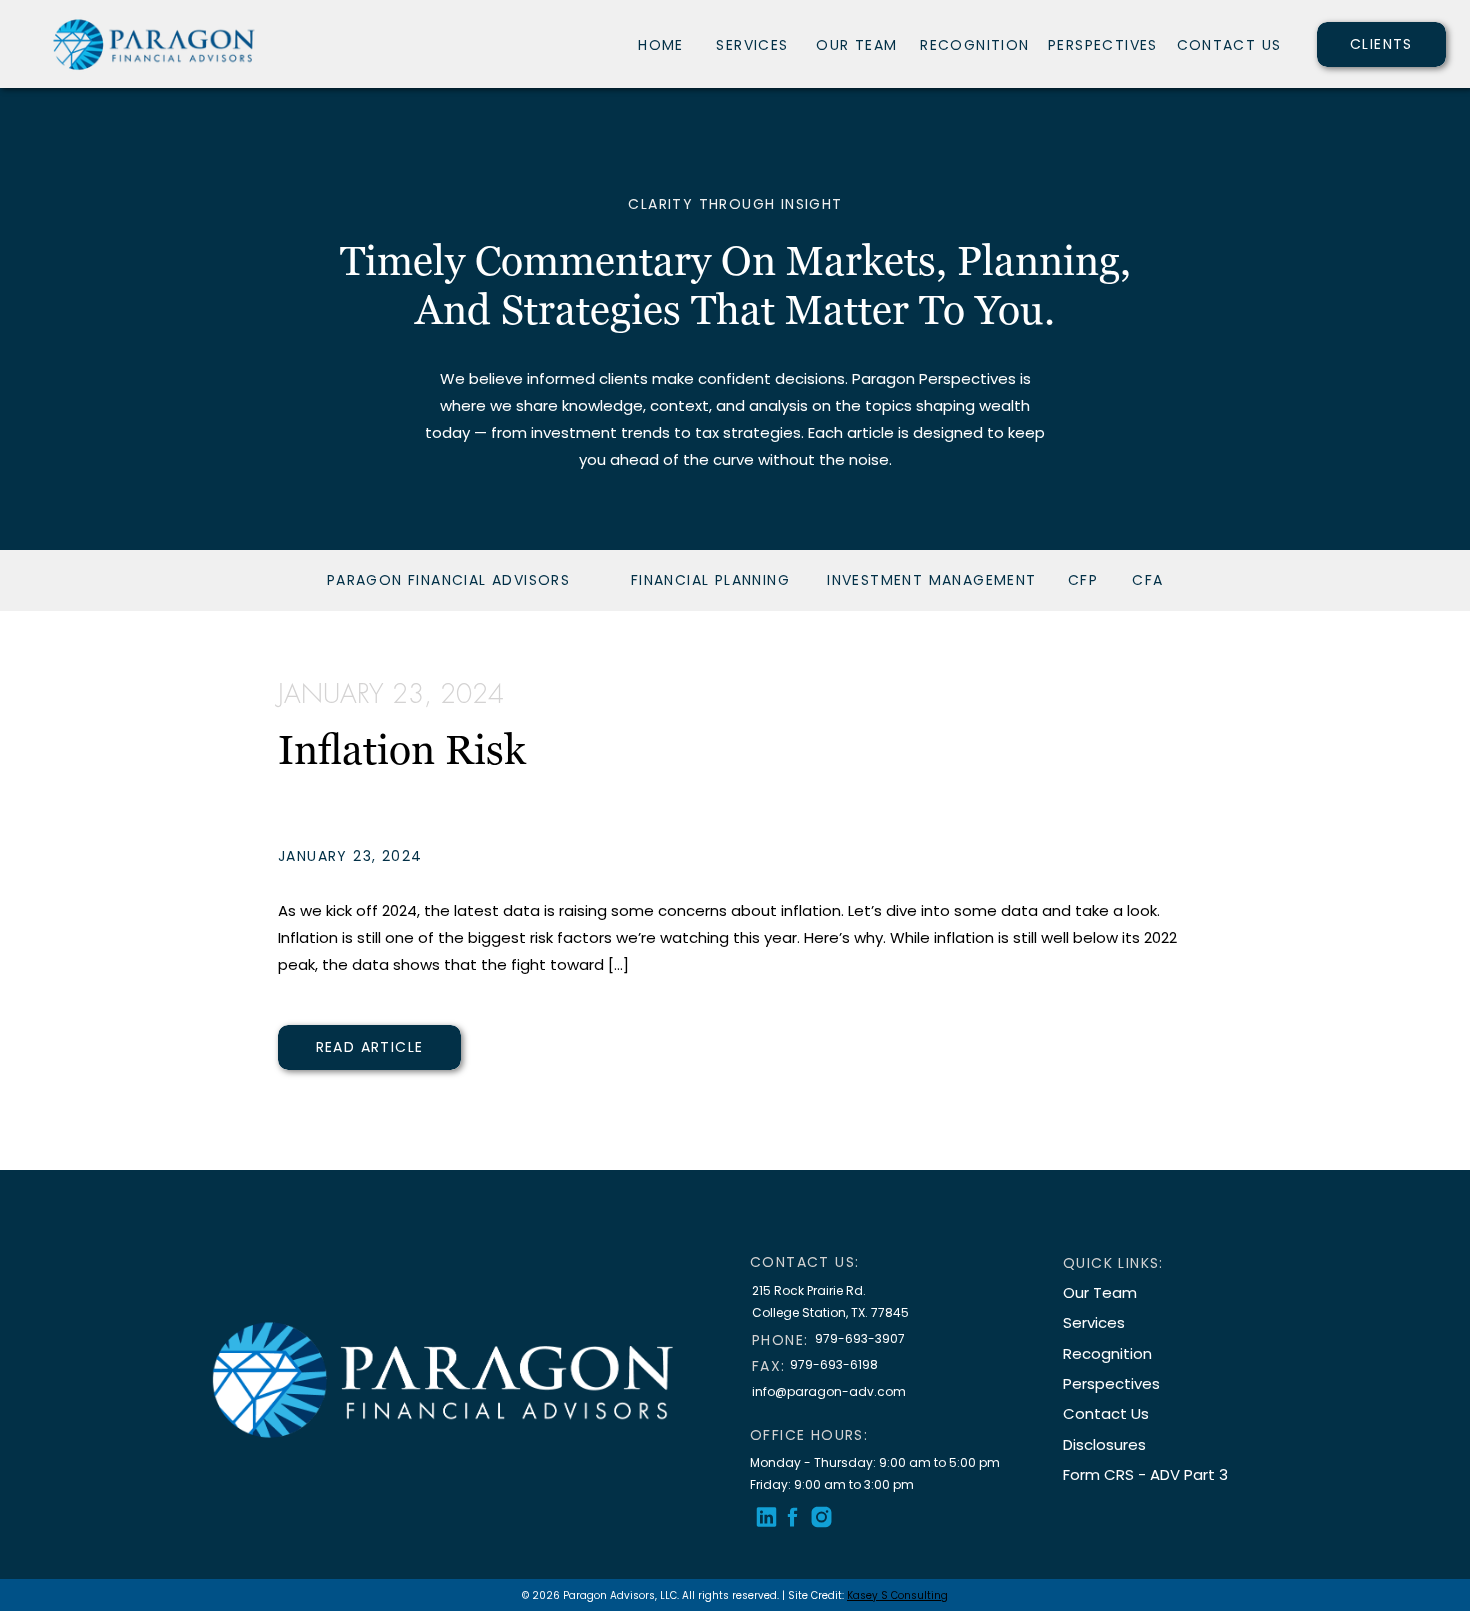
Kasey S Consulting (897, 1595)
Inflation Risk (402, 749)
